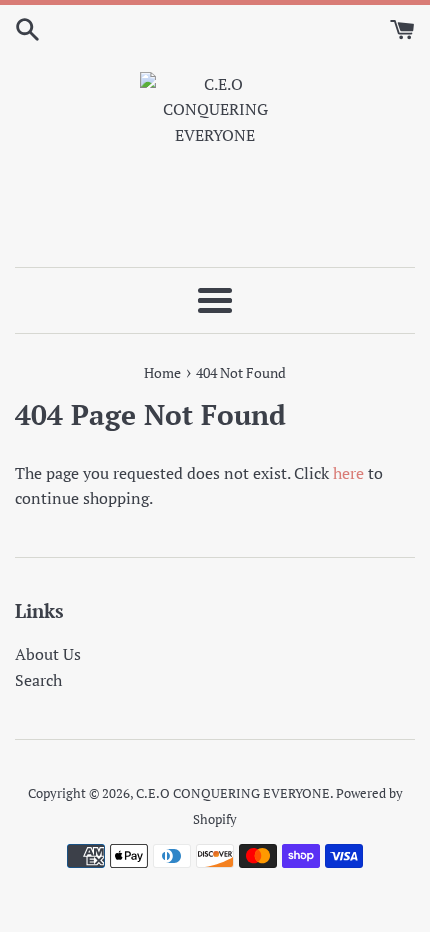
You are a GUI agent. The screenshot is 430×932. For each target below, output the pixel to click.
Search (38, 680)
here (348, 473)
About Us (48, 654)
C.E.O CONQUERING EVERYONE (233, 793)
